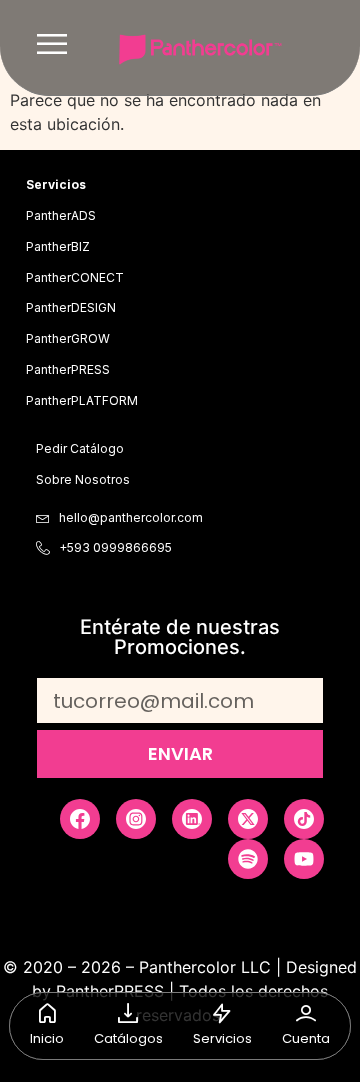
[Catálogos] (128, 1013)
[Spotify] (248, 859)
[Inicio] (47, 1013)
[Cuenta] (306, 1013)
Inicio (47, 1038)
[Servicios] (222, 1013)
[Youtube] (304, 859)
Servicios (222, 1038)
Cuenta (306, 1038)
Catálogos (128, 1038)
